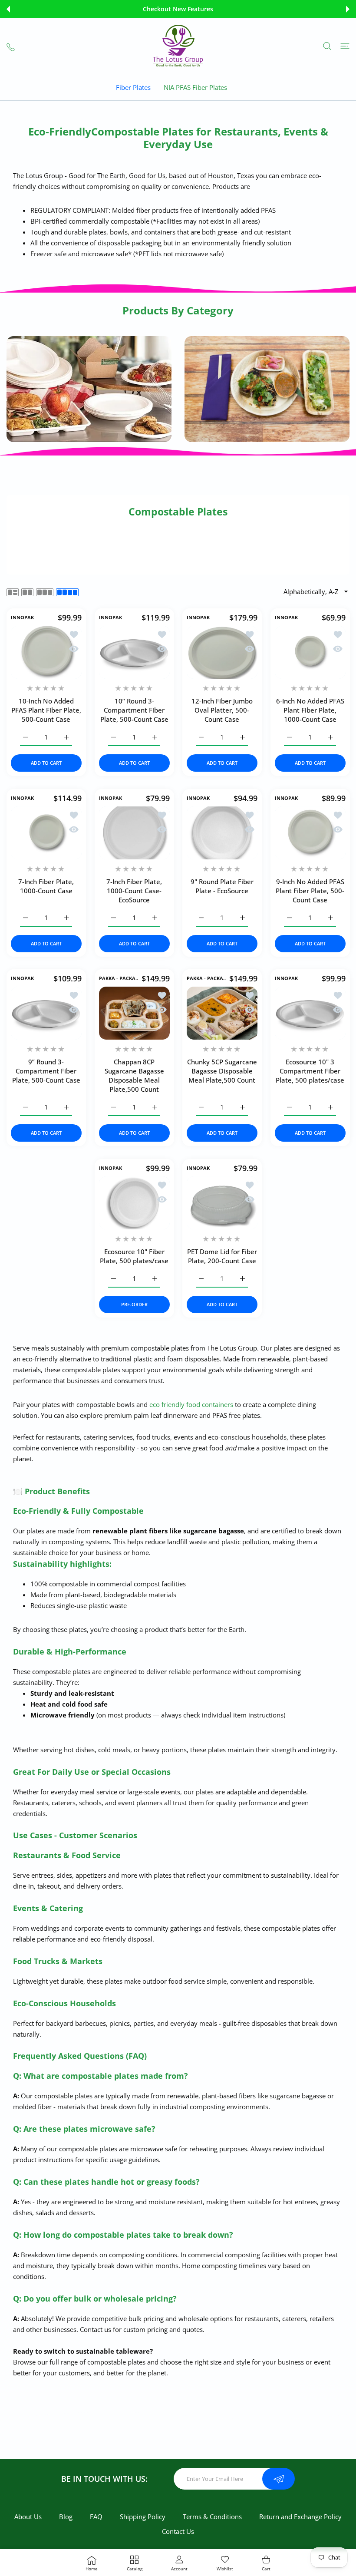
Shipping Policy (143, 2517)
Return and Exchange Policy (300, 2517)
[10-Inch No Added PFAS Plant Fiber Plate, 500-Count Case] (46, 652)
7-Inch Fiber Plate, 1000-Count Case (46, 886)
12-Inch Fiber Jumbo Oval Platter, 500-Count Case (222, 710)
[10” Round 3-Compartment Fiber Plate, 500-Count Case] (134, 652)
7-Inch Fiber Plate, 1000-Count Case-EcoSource (134, 890)
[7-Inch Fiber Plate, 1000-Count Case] (46, 833)
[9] (222, 833)
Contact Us (178, 2531)
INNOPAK (22, 618)
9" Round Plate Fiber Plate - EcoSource (222, 886)
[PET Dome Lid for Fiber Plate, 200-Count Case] (222, 1203)
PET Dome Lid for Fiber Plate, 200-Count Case (222, 1256)
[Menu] (345, 46)
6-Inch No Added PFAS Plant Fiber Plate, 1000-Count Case (310, 710)
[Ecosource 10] (310, 1013)
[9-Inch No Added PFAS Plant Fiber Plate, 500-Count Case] (310, 833)
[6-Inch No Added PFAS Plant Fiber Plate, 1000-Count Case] (310, 652)
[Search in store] (327, 46)
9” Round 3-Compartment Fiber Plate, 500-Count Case (46, 1071)
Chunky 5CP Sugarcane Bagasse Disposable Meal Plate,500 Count (222, 1071)
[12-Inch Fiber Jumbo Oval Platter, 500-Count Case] (222, 652)
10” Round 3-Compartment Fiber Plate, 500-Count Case (134, 710)
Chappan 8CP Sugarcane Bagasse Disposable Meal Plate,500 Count (134, 1075)
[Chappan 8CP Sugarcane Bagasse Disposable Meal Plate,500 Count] (134, 1013)
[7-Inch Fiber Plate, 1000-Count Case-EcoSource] (134, 833)
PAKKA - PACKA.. (119, 978)
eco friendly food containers (191, 1404)
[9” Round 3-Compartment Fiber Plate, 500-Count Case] (46, 1013)
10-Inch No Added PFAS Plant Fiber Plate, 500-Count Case (46, 710)
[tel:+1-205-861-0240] (11, 46)
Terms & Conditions (212, 2517)
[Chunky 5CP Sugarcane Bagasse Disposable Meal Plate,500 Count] (222, 1013)
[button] (8, 9)
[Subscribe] (279, 2479)
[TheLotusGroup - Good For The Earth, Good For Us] (178, 46)
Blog (66, 2517)
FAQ (96, 2517)
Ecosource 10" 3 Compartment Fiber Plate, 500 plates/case (310, 1071)
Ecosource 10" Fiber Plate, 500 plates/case (134, 1256)
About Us (28, 2517)
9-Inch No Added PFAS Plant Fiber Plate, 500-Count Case (310, 890)
